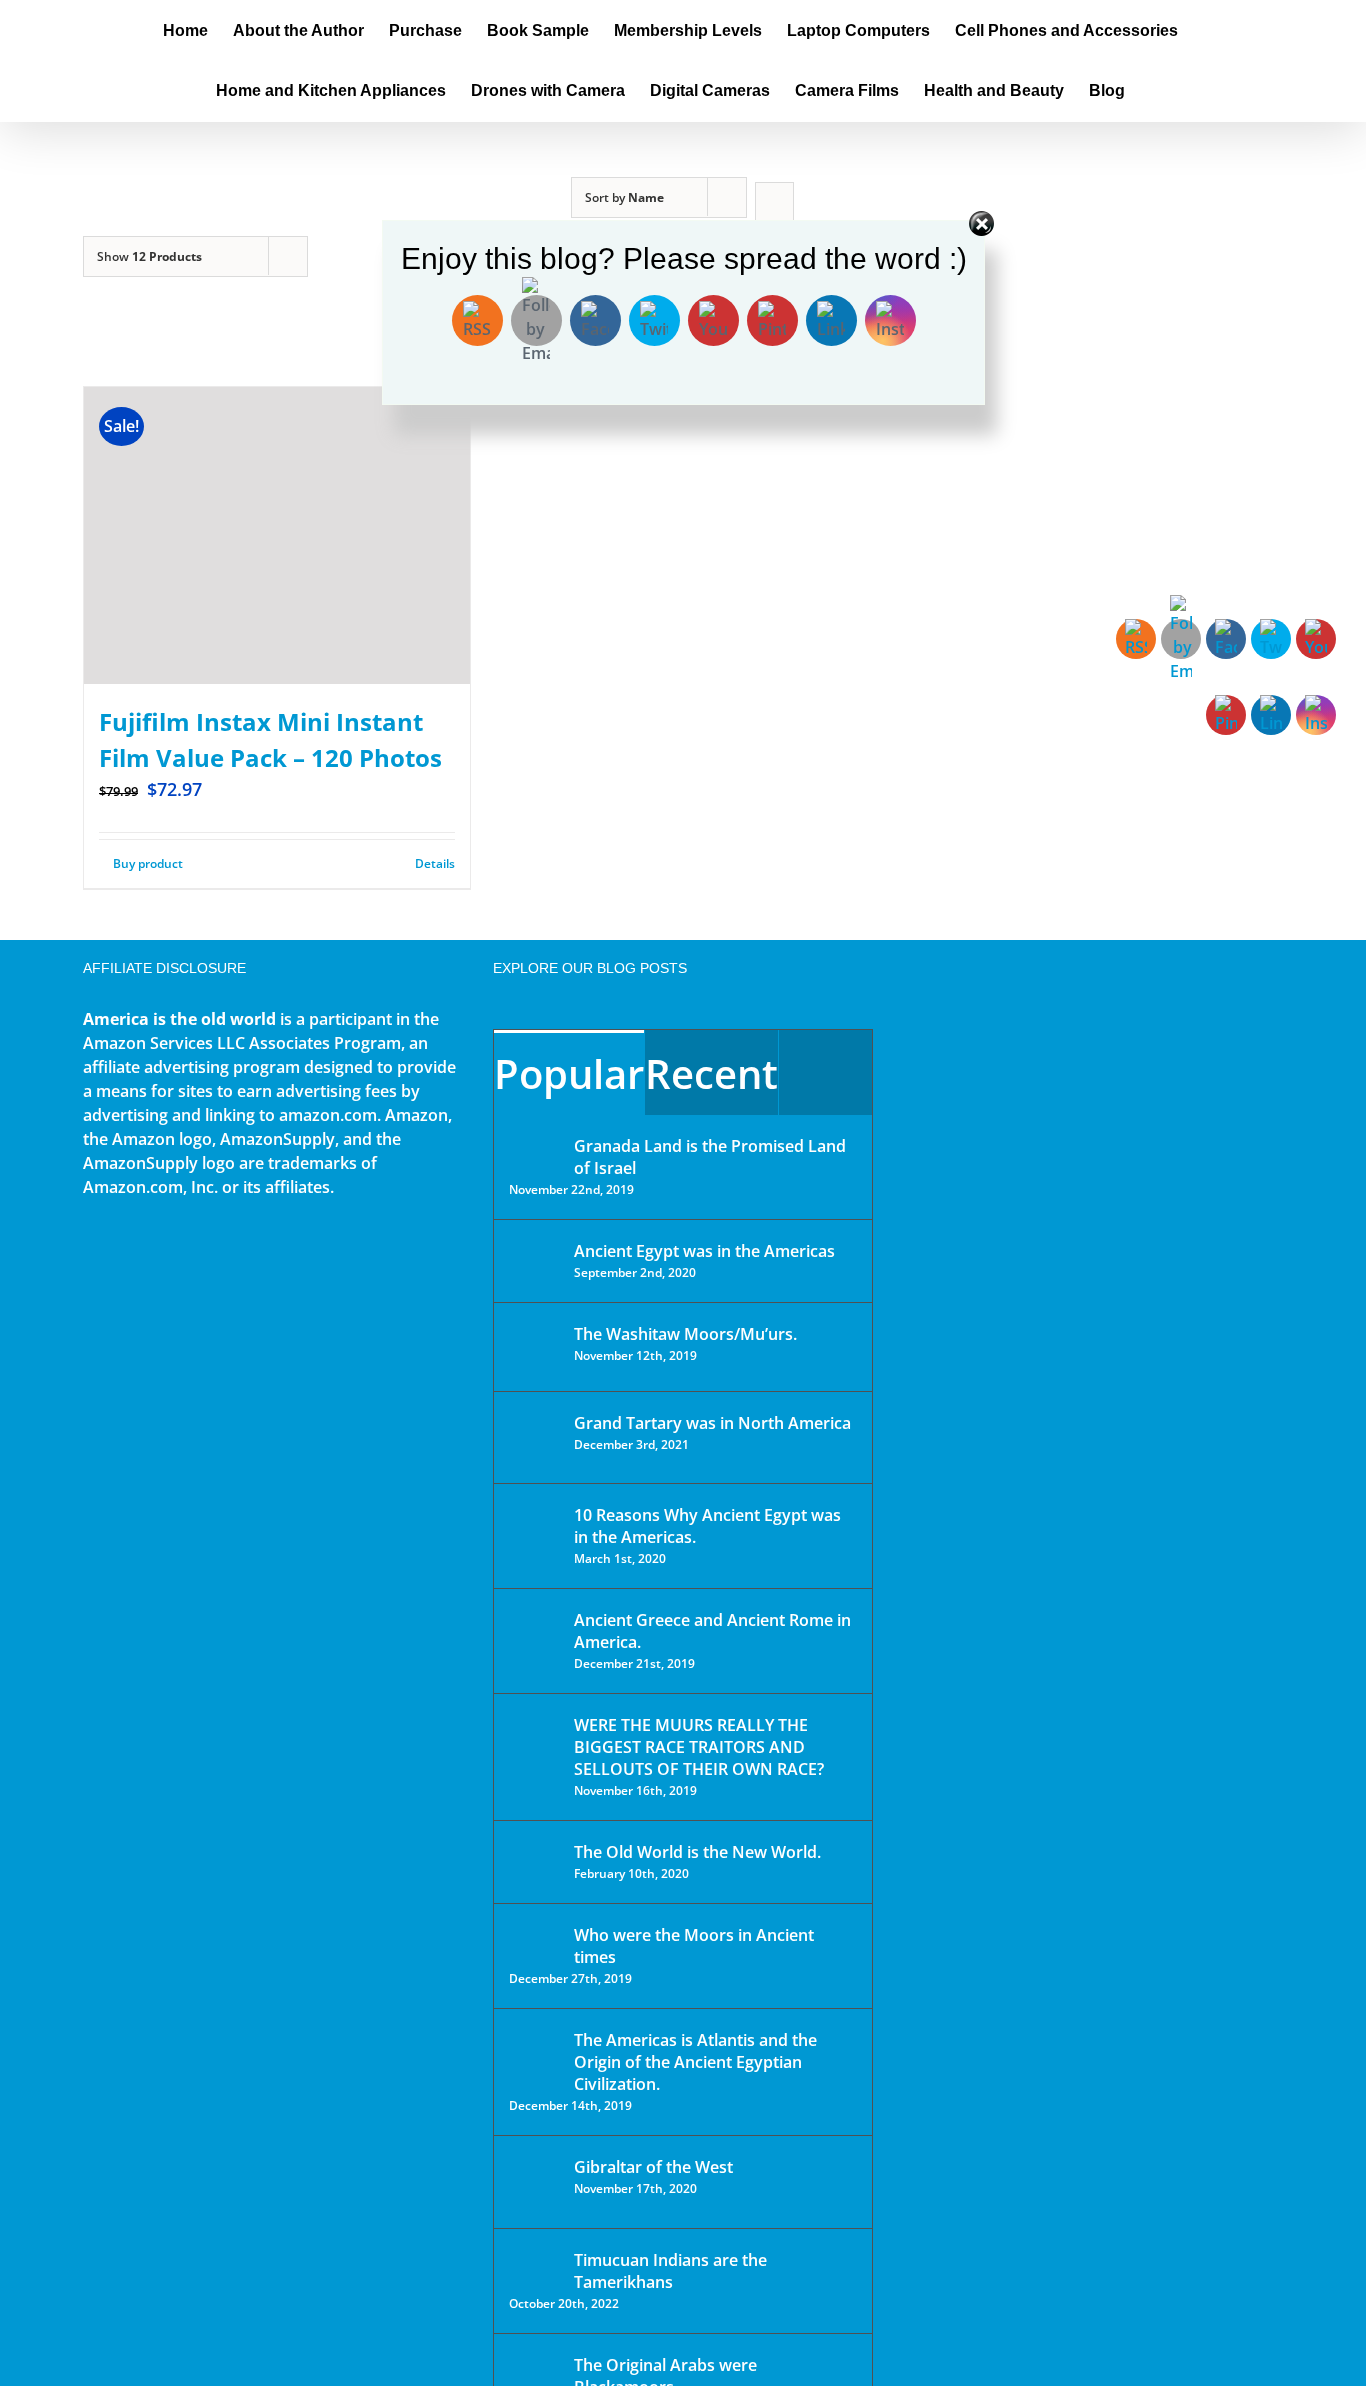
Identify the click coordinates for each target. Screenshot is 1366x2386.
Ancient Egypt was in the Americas (704, 1251)
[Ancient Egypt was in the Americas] (535, 1254)
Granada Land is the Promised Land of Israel (710, 1157)
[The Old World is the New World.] (535, 1860)
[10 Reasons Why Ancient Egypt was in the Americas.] (535, 1535)
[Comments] (825, 1072)
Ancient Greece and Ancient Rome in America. (712, 1631)
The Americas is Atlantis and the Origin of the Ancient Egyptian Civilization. (695, 2062)
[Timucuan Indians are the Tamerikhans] (535, 2265)
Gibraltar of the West (653, 2167)
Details (435, 863)
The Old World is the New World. (697, 1852)
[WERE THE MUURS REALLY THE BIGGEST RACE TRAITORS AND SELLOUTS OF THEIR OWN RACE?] (535, 1753)
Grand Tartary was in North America (712, 1423)
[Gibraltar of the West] (535, 2182)
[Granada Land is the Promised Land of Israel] (535, 1148)
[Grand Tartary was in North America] (535, 1437)
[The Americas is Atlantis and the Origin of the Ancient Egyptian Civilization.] (535, 2055)
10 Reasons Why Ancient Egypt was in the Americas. (707, 1526)
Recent (711, 1073)
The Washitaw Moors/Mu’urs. (685, 1334)
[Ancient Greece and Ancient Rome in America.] (535, 1635)
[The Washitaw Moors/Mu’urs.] (535, 1347)
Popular (569, 1073)
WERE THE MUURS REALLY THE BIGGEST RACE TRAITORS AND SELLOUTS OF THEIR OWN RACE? (699, 1747)
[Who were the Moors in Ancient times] (535, 1937)
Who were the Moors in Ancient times (694, 1946)
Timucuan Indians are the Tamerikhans (670, 2271)
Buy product (148, 863)
